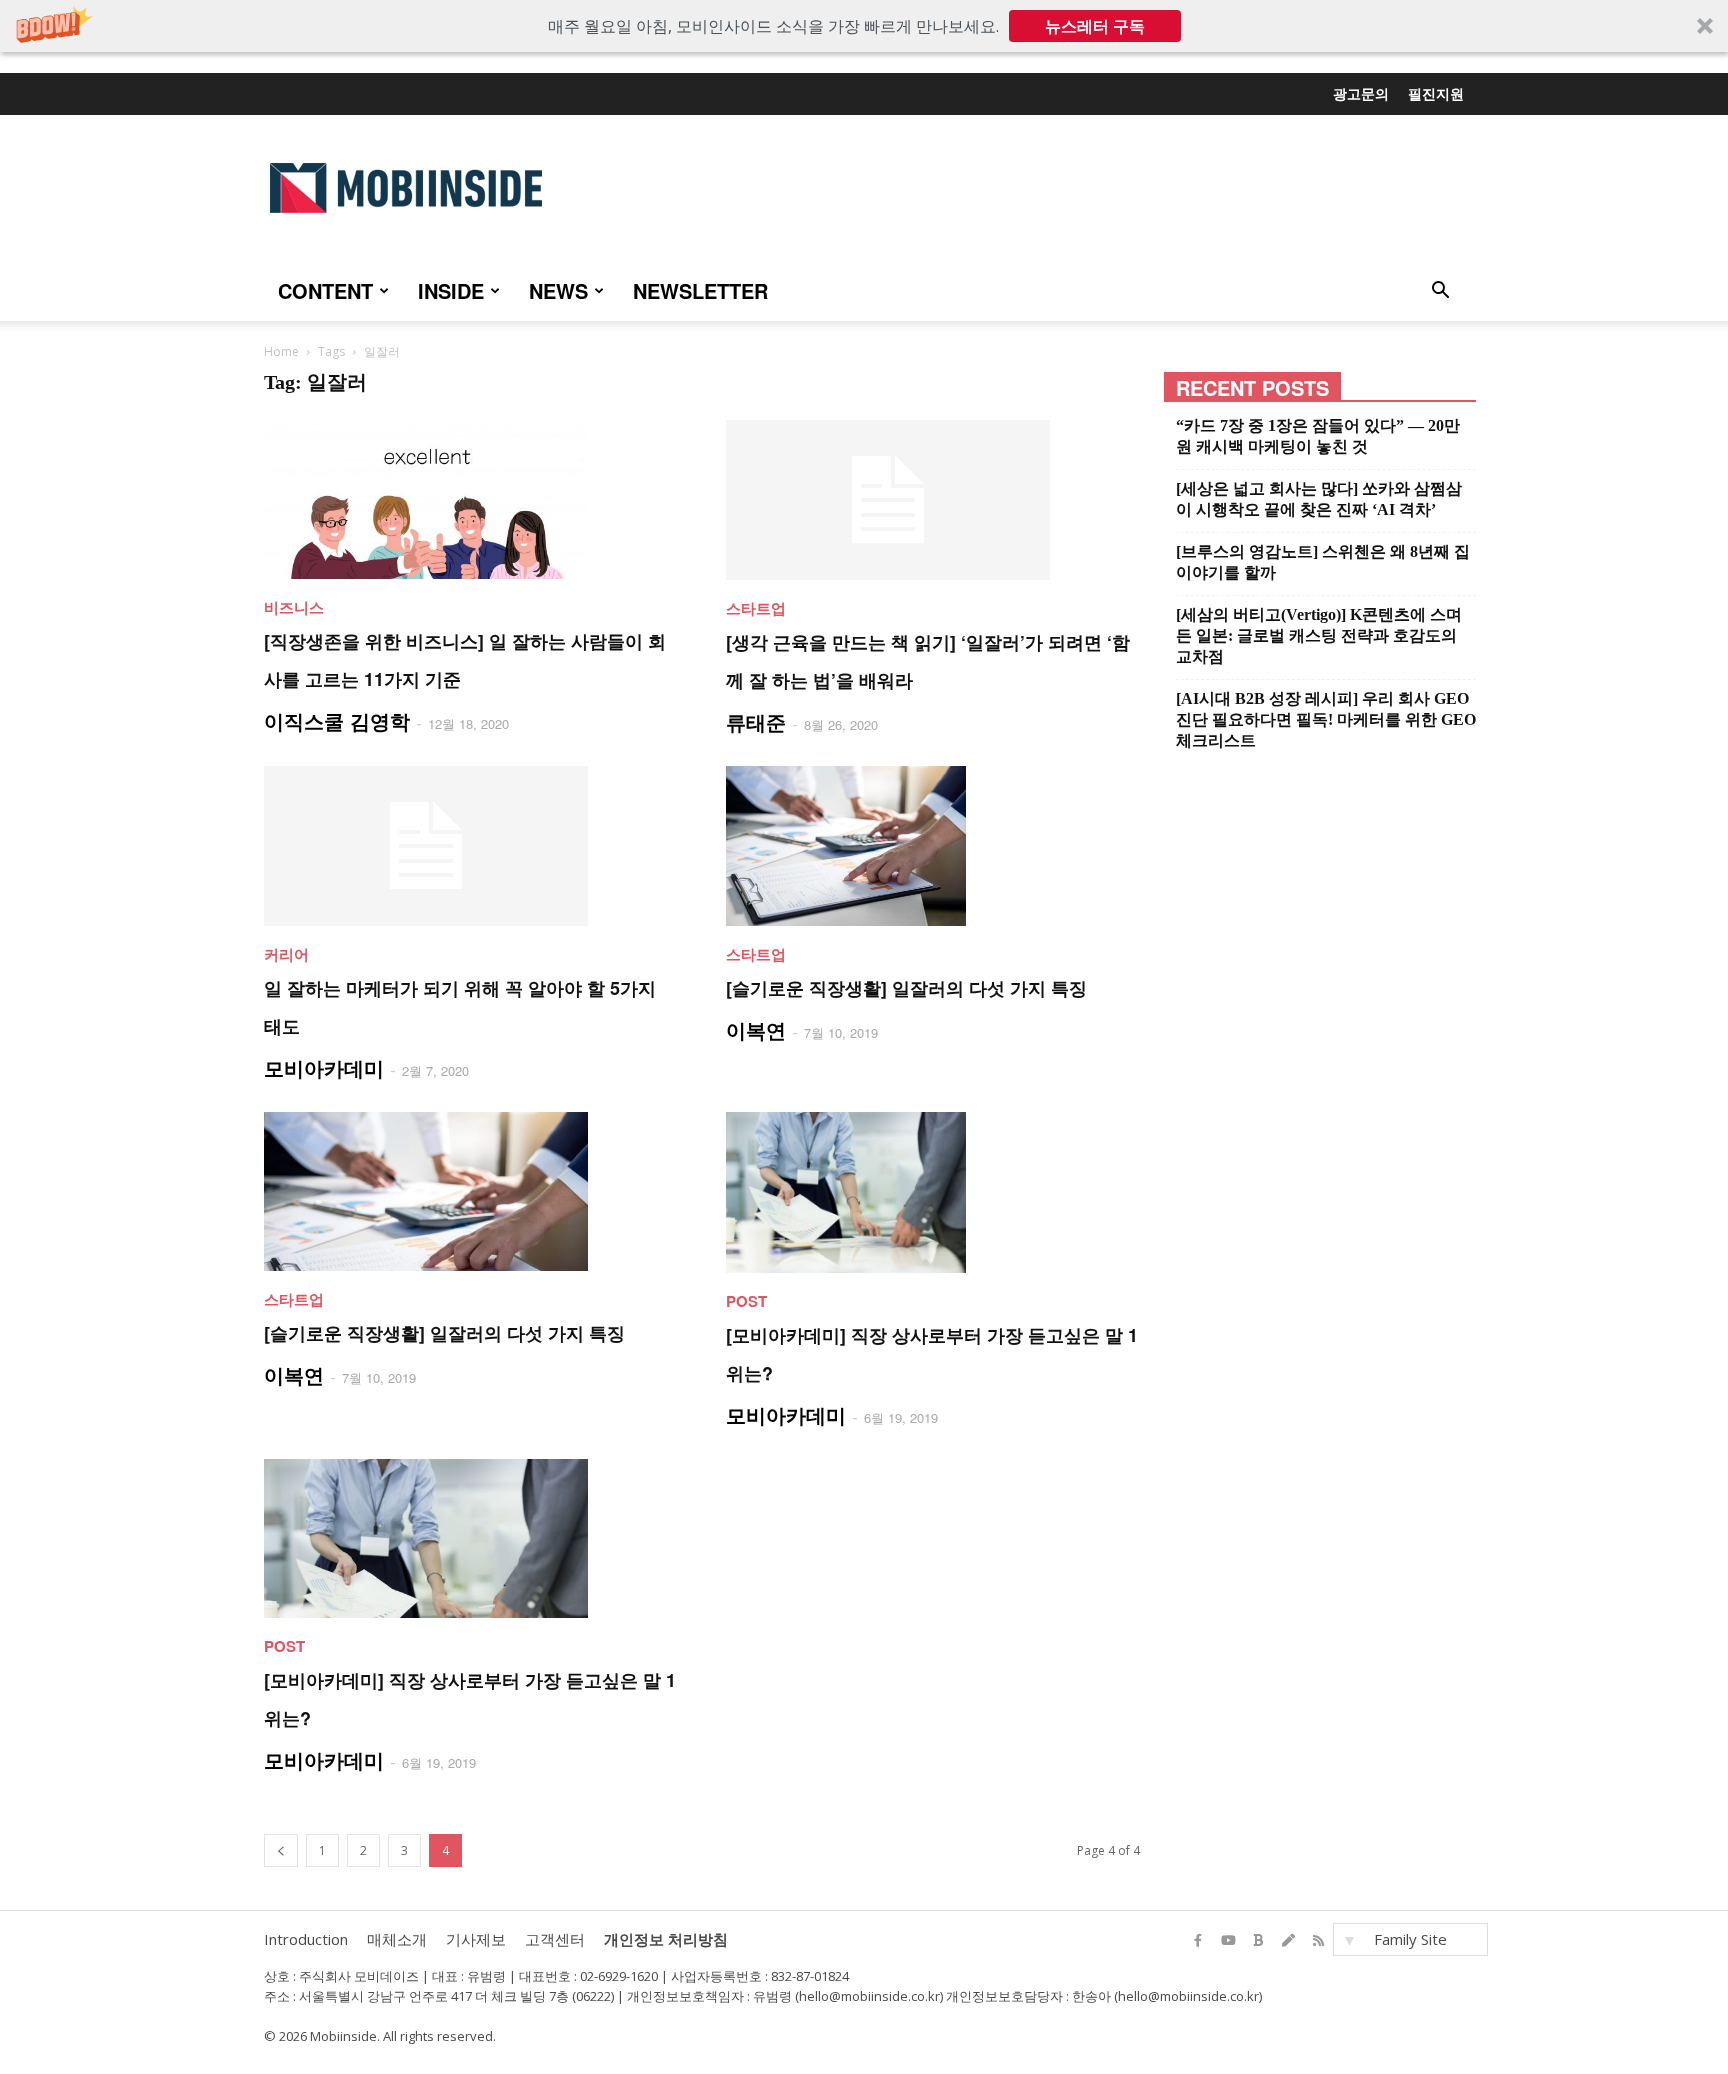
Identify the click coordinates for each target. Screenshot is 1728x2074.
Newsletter (700, 290)
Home (281, 351)
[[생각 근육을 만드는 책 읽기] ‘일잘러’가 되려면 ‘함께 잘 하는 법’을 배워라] (933, 500)
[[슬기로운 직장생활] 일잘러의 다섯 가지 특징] (933, 846)
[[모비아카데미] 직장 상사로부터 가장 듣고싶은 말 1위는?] (933, 1192)
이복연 (756, 1029)
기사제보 (476, 1939)
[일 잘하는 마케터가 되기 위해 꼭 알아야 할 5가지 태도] (471, 846)
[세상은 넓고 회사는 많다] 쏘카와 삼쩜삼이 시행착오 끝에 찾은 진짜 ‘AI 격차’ (1319, 499)
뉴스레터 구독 (1095, 26)
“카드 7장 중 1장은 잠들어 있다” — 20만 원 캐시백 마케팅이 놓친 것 (1318, 436)
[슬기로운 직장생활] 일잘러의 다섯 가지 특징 (906, 988)
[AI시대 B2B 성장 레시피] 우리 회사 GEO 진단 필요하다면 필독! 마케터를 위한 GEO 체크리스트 (1326, 719)
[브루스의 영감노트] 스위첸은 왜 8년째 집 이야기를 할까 (1323, 562)
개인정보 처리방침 (666, 1939)
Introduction (306, 1939)
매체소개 (397, 1939)
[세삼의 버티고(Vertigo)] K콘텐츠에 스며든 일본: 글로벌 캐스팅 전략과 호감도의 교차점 (1319, 635)
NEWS (558, 290)
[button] (864, 26)
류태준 (756, 721)
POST (746, 1301)
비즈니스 (294, 607)
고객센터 (555, 1939)
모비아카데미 (324, 1067)
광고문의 (1361, 93)
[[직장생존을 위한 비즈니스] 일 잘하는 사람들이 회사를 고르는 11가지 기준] (471, 499)
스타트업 (756, 608)
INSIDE (451, 290)
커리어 (286, 954)
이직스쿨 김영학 (337, 720)
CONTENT (325, 290)
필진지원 (1436, 93)
